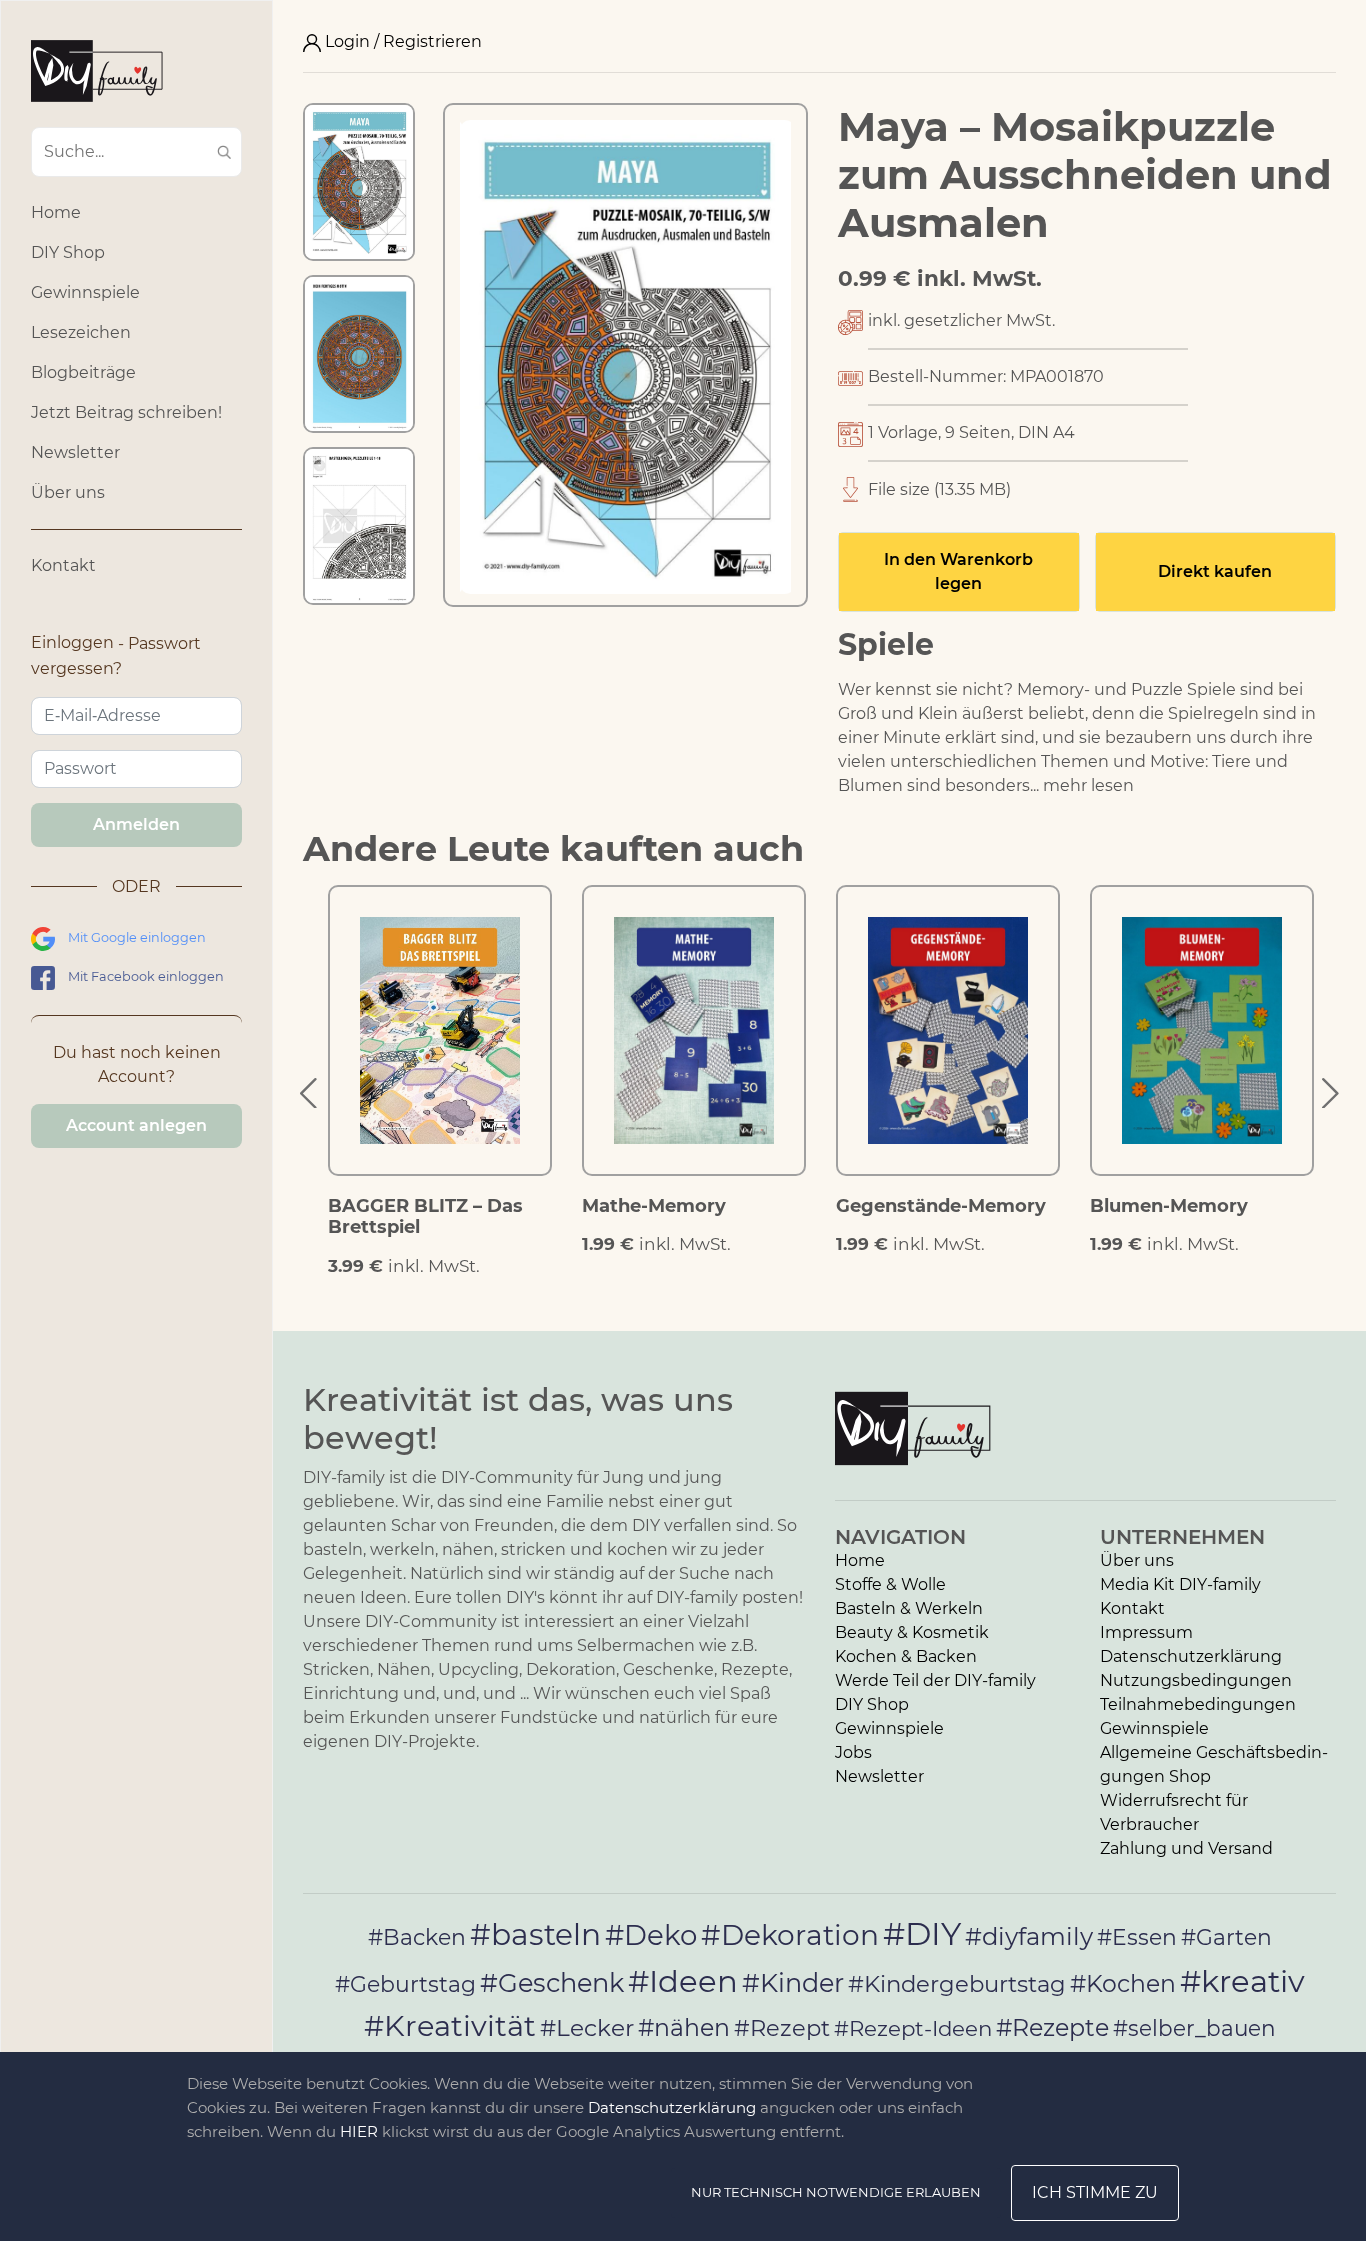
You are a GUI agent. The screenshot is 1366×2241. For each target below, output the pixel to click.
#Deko (651, 1935)
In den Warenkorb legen (958, 571)
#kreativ (1242, 1981)
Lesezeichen (81, 332)
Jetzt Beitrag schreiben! (126, 412)
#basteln (535, 1934)
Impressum (1146, 1632)
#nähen (684, 2027)
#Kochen (1123, 1983)
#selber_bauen (1194, 2028)
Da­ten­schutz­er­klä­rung (1191, 1656)
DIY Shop (68, 252)
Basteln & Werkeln (909, 1608)
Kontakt (63, 565)
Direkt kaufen (1215, 571)
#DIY (922, 1933)
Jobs (853, 1752)
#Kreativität (450, 2025)
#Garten (1226, 1937)
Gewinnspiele (85, 292)
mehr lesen (1088, 785)
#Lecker (587, 2027)
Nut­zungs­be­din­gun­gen (1196, 1680)
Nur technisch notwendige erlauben (836, 2192)
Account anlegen (136, 1125)
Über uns (68, 492)
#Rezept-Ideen (913, 2028)
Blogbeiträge (83, 372)
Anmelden (136, 824)
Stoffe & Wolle (890, 1584)
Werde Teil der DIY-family (935, 1680)
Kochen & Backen (906, 1656)
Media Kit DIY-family (1180, 1584)
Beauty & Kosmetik (912, 1632)
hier (359, 2131)
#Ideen (683, 1981)
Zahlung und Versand (1186, 1848)
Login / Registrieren (401, 41)
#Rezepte (1052, 2027)
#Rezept (782, 2028)
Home (56, 212)
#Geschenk (552, 1982)
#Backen (417, 1937)
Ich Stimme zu (1095, 2192)
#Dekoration (790, 1935)
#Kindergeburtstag (957, 1984)
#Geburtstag (405, 1984)
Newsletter (75, 452)
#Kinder (793, 1982)
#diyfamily (1029, 1936)
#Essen (1137, 1937)
